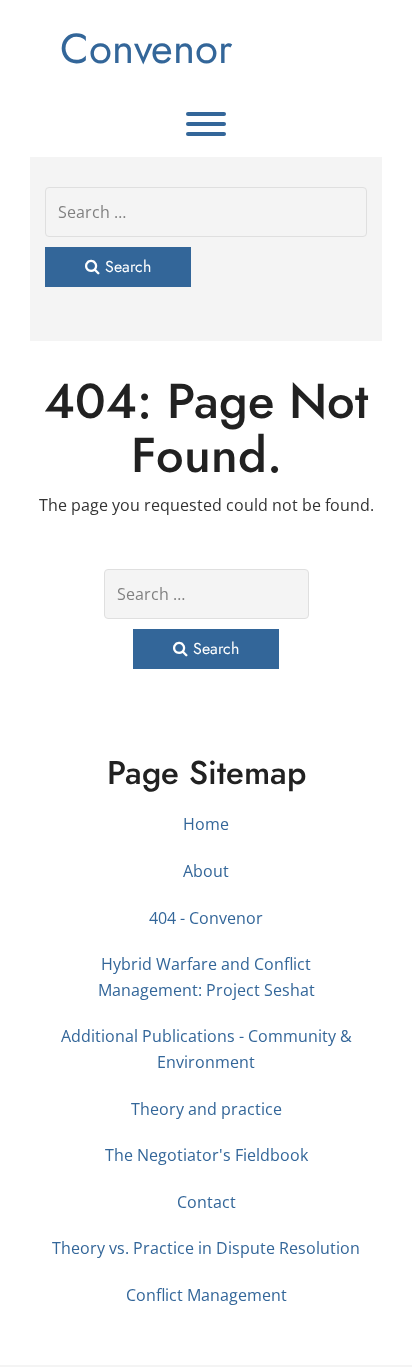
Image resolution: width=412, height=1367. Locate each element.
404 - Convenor (206, 918)
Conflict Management (206, 1295)
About (206, 871)
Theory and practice (206, 1109)
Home (206, 824)
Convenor (146, 48)
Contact (206, 1202)
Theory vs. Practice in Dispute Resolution (206, 1248)
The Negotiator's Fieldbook (206, 1155)
